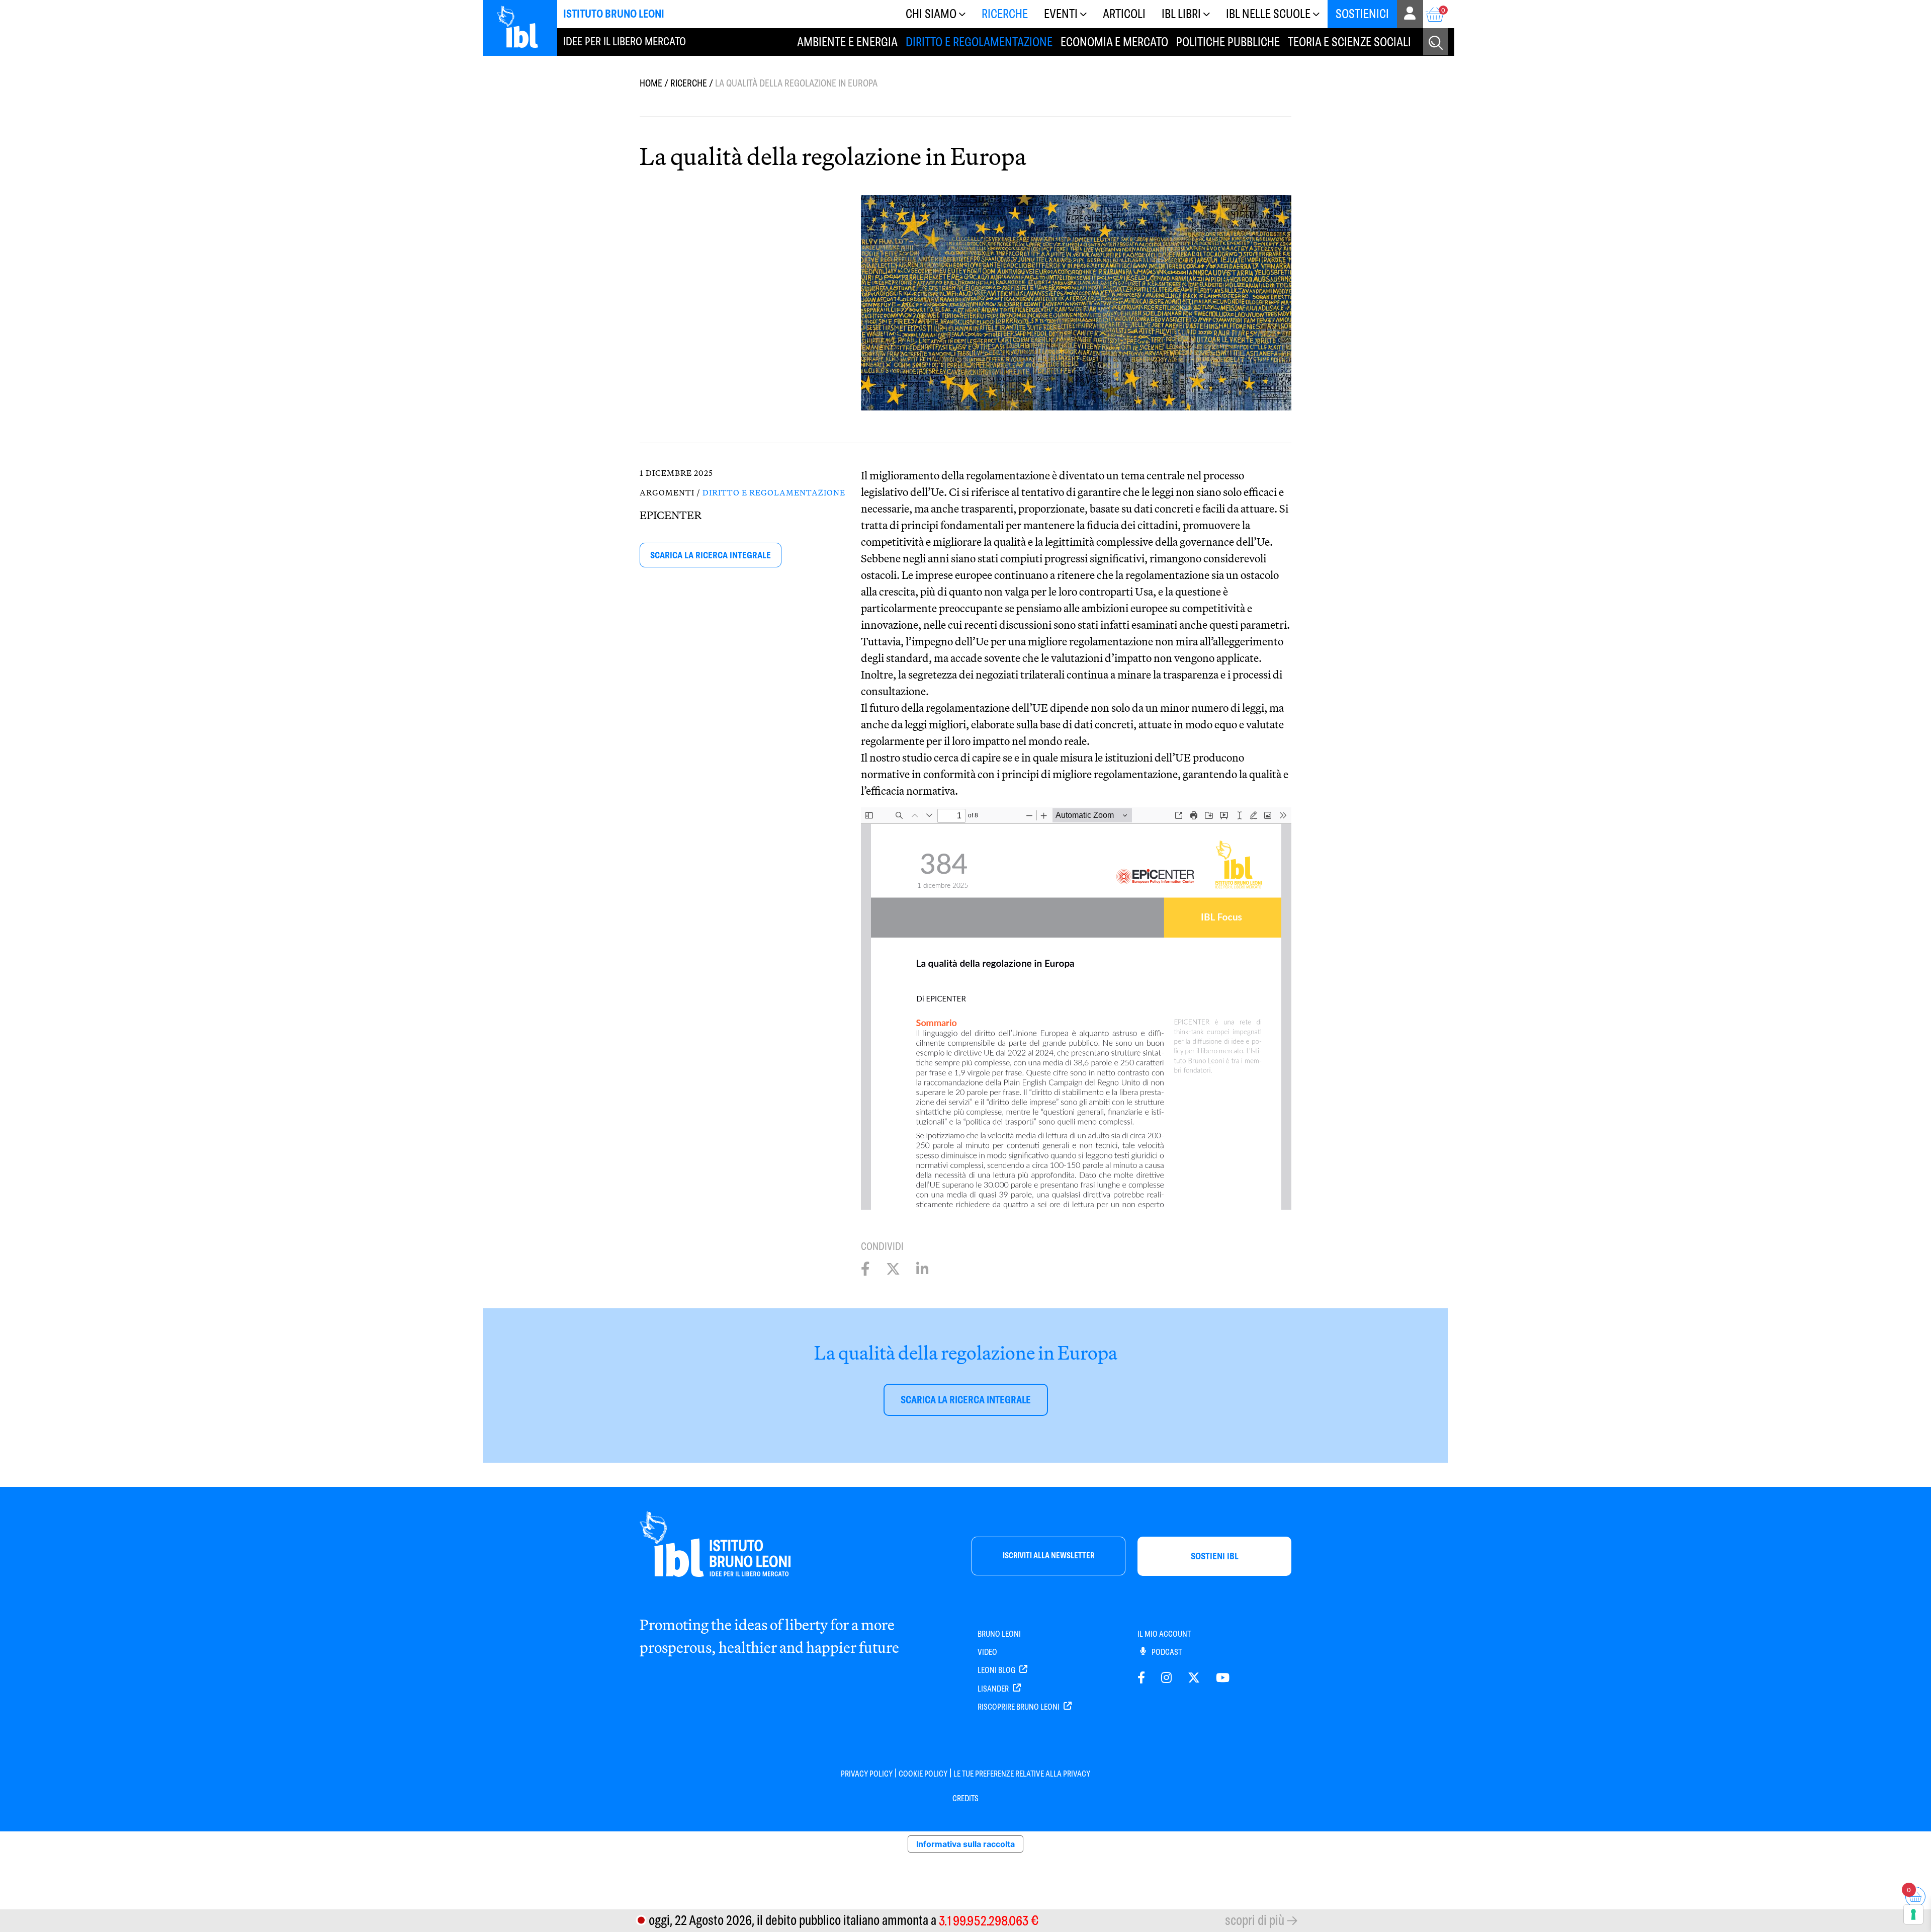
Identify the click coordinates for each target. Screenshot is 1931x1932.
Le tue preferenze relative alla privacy (1022, 1774)
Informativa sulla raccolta (965, 1844)
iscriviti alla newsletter (1048, 1556)
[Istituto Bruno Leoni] (523, 27)
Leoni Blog (997, 1670)
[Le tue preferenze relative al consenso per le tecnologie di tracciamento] (1913, 1914)
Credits (965, 1798)
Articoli (1124, 14)
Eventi (1061, 14)
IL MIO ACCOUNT (1164, 1634)
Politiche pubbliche (1228, 42)
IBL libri (1181, 14)
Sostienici (1362, 14)
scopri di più (1255, 1920)
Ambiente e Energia (847, 42)
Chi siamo (931, 14)
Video (987, 1652)
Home (651, 83)
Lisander (994, 1689)
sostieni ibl (1215, 1556)
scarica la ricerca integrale (711, 555)
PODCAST (1166, 1652)
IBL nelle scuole (1268, 14)
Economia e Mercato (1114, 42)
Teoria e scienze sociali (1349, 42)
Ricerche (1005, 14)
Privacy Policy (867, 1774)
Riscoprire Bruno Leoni (1019, 1707)
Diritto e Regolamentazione (979, 42)
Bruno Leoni (999, 1634)
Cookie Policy (923, 1774)
